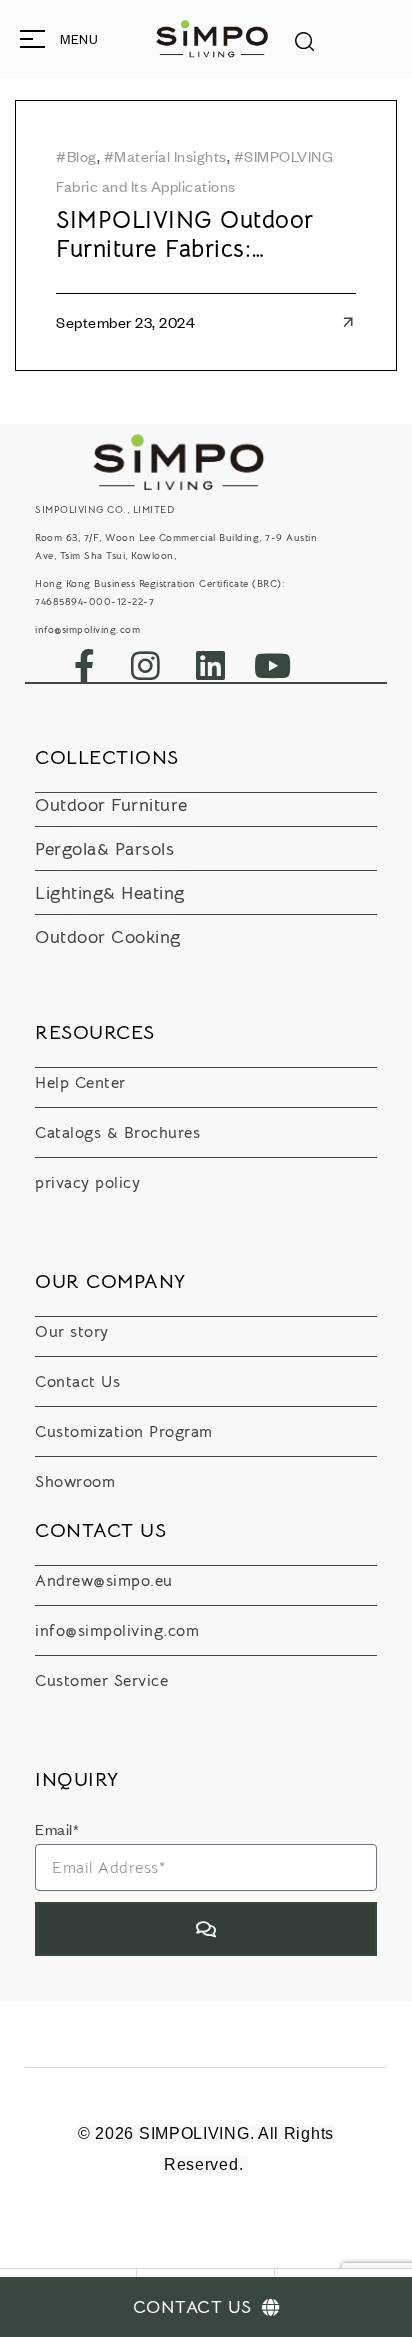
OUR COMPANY (110, 1281)
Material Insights (170, 156)
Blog (82, 156)
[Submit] (206, 1929)
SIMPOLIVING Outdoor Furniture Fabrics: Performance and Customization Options (185, 235)
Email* (57, 1829)
